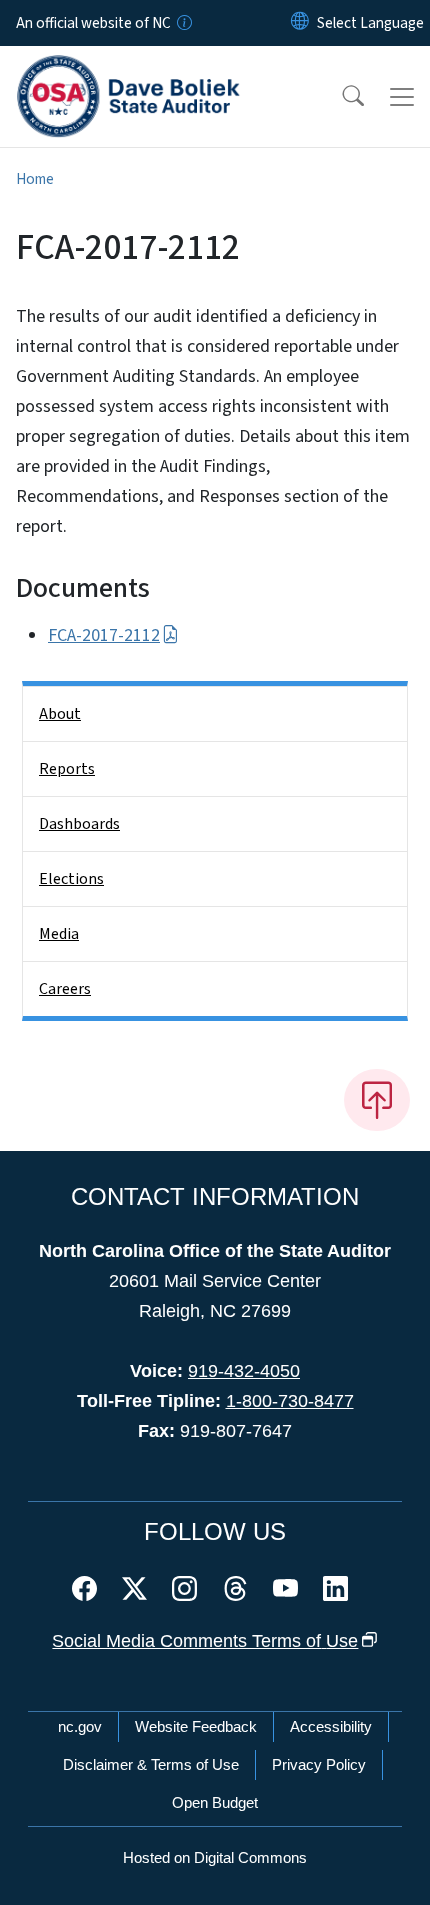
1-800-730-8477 (290, 1401)
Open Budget (215, 1802)
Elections (71, 879)
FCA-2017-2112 (104, 635)
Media (59, 934)
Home (35, 179)
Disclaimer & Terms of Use (151, 1764)
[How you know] (183, 23)
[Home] (128, 69)
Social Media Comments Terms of (205, 1641)
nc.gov (80, 1726)
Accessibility (331, 1726)
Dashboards (79, 824)
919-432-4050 (244, 1371)
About (60, 714)
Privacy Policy (319, 1764)
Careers (65, 989)
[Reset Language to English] (300, 23)
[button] (340, 97)
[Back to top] (377, 1100)
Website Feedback (196, 1726)
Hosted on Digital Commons (215, 1857)
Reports (67, 769)
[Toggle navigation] (402, 97)
